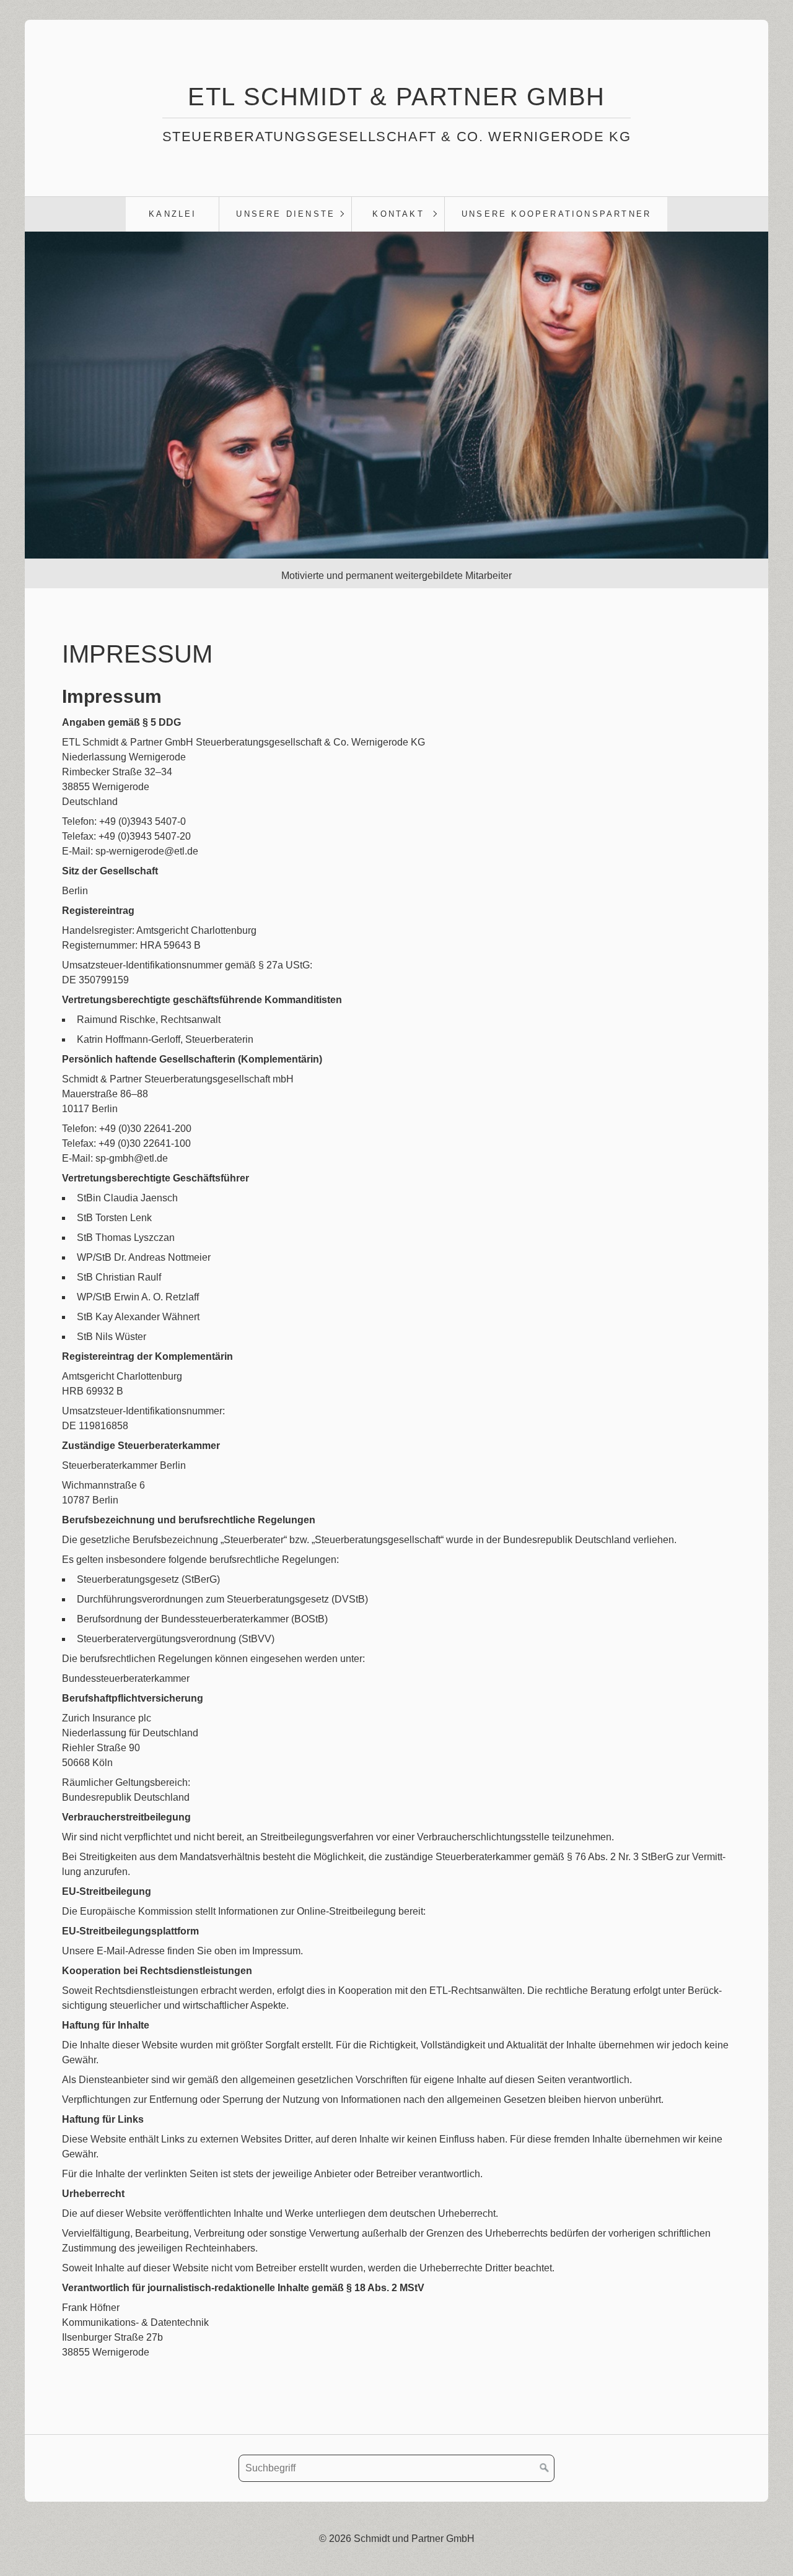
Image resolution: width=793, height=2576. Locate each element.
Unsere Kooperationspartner (556, 214)
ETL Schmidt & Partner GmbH (396, 97)
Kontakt (398, 214)
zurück (42, 412)
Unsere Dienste (286, 214)
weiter (751, 412)
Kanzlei (173, 214)
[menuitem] (172, 214)
